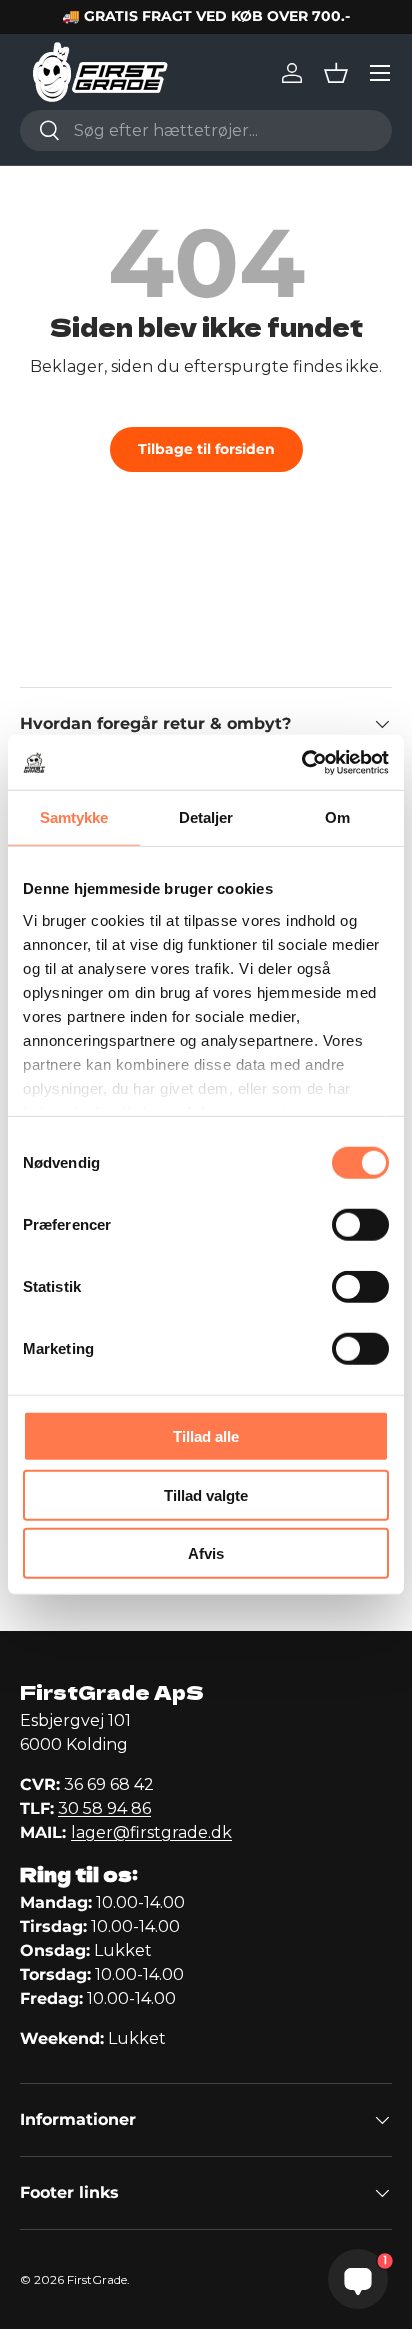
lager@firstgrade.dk (151, 1832)
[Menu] (380, 73)
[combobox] (206, 130)
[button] (336, 73)
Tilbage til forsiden (206, 449)
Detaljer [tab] (206, 817)
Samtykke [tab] (74, 817)
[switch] (360, 1225)
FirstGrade (97, 2279)
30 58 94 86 (104, 1808)
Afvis (206, 1553)
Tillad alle (206, 1436)
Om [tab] (337, 817)
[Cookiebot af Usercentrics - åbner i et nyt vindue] (301, 762)
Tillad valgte (206, 1494)
